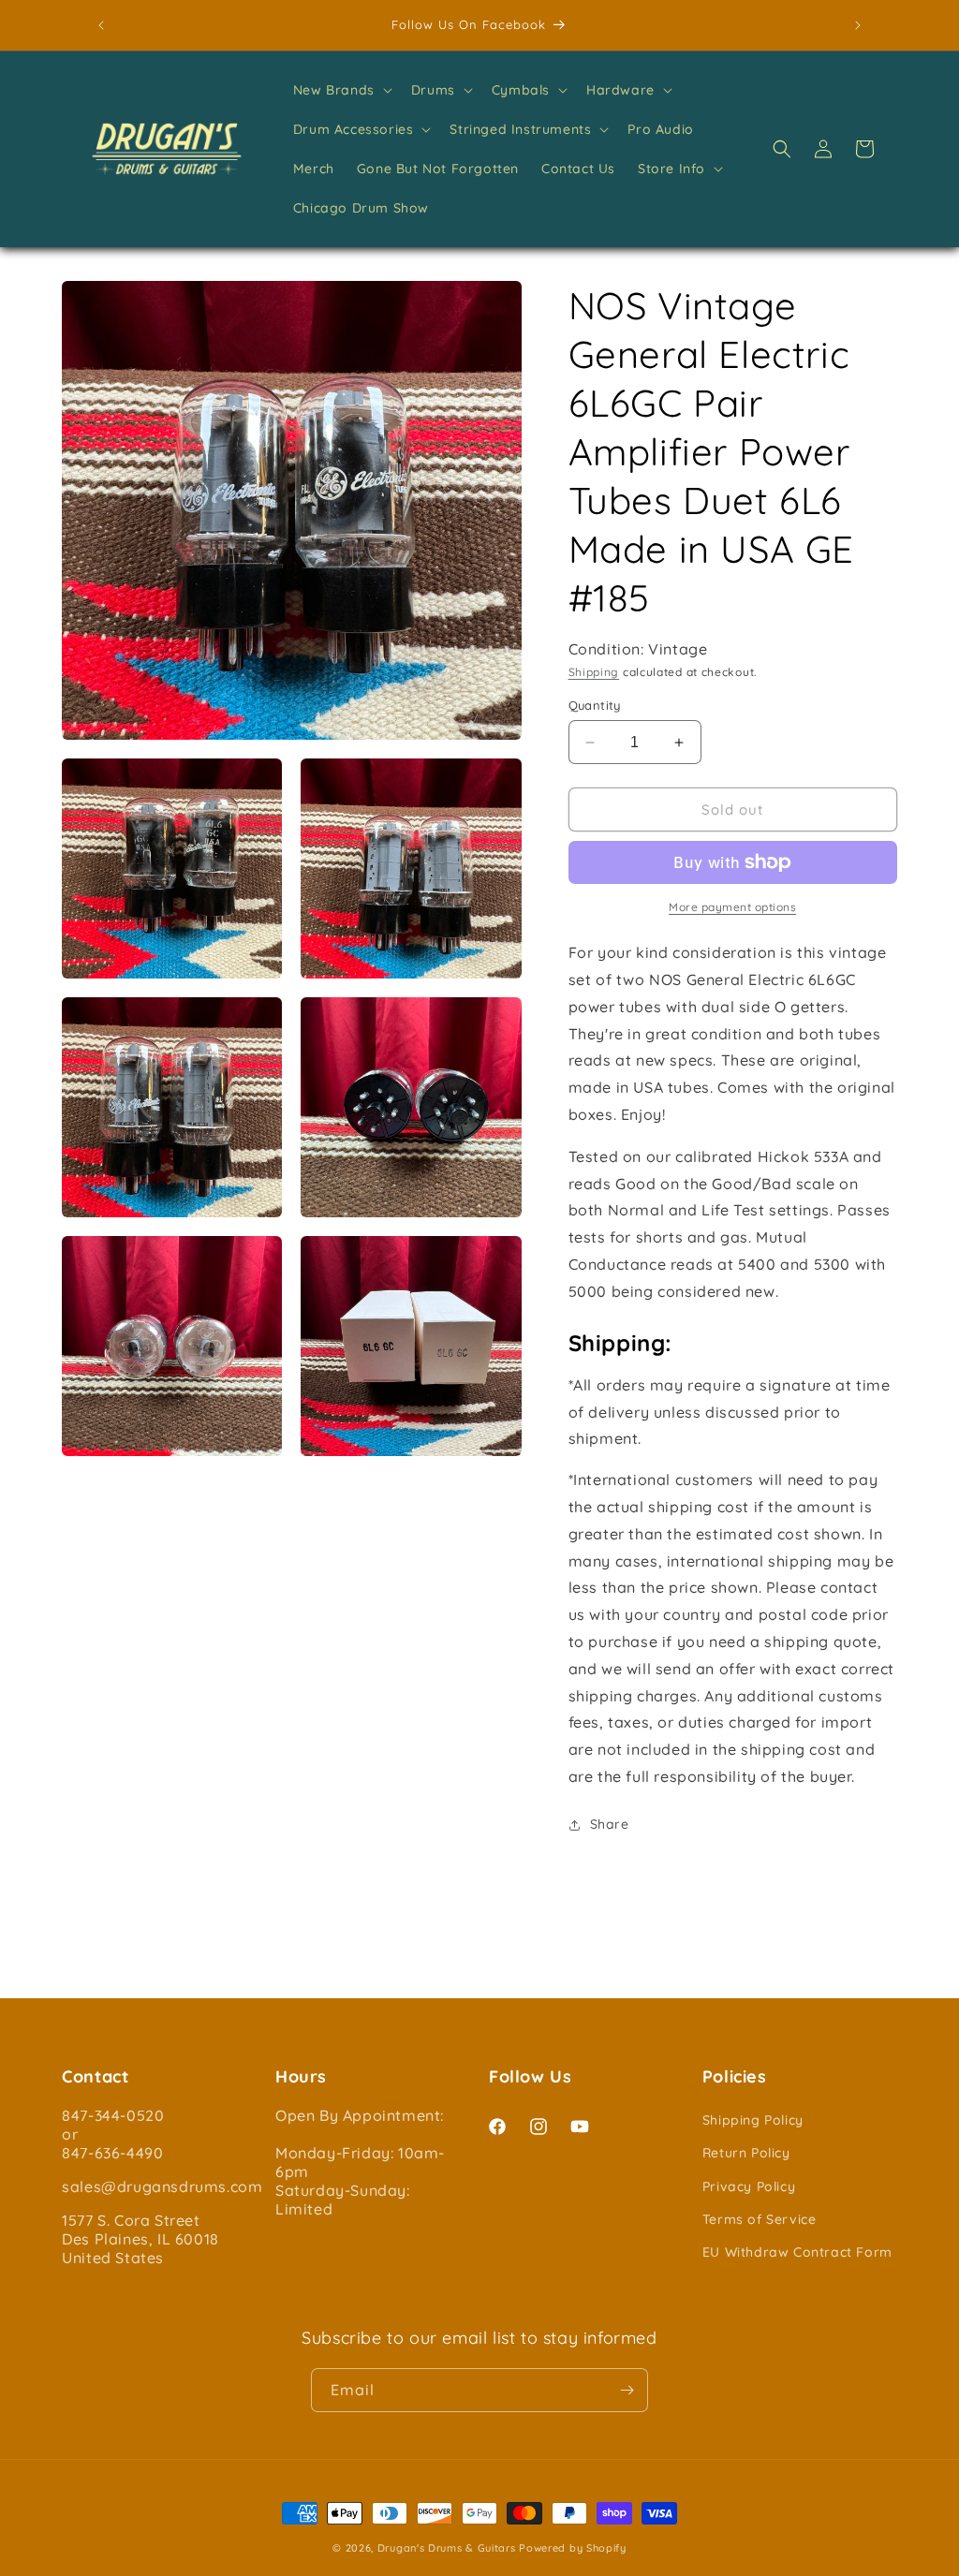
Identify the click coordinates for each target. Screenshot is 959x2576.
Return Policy (746, 2153)
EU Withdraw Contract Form (797, 2252)
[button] (341, 90)
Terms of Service (760, 2219)
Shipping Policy (753, 2120)
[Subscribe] (627, 2390)
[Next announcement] (858, 25)
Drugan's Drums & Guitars (447, 2548)
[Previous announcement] (101, 25)
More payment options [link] (732, 907)
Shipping (594, 672)
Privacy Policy (749, 2186)
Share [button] (610, 1824)
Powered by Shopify (573, 2548)
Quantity (595, 705)
